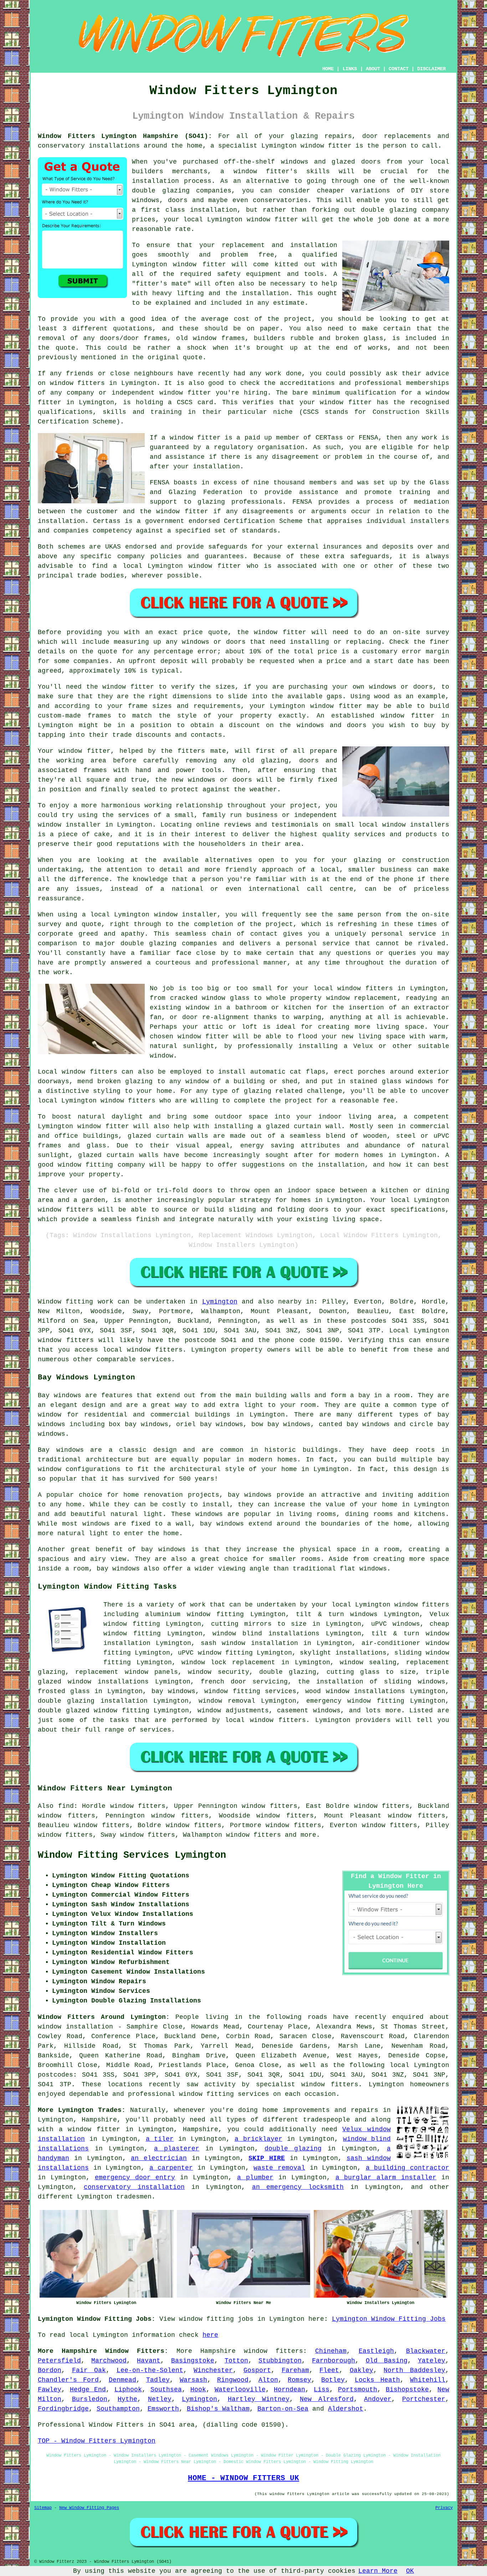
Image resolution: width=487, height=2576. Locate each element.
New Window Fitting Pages (89, 2508)
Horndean (289, 2390)
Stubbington (280, 2361)
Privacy (444, 2508)
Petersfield (59, 2361)
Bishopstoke (407, 2390)
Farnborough (334, 2361)
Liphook (128, 2390)
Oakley (362, 2370)
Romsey (299, 2380)
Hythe (127, 2399)
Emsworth (163, 2409)
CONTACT (399, 69)
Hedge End (88, 2390)
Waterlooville (240, 2390)
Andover (378, 2399)
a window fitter (89, 2129)
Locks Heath (377, 2380)
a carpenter (171, 2168)
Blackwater (426, 2351)
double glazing (293, 2149)
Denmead (122, 2380)
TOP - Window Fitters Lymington (97, 2441)
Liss (322, 2390)
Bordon (50, 2370)
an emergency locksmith (298, 2187)
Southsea (166, 2390)
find (66, 1806)
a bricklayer (258, 2139)
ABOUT (373, 69)
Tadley (158, 2380)
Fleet (329, 2370)
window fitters (273, 2351)
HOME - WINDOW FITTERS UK (243, 2478)
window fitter (326, 146)
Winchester (213, 2370)
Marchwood (109, 2361)
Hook (198, 2390)
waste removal (279, 2168)
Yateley (432, 2361)
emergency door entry (135, 2177)
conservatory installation (134, 2187)
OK (410, 2571)
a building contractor (407, 2168)
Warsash (193, 2380)
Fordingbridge (63, 2409)
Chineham (331, 2351)
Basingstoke (193, 2361)
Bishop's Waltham (218, 2409)
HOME (328, 69)
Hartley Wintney (259, 2399)
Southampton (118, 2409)
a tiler (160, 2139)
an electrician (159, 2158)
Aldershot (346, 2409)
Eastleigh (376, 2351)
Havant (149, 2361)
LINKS (350, 69)
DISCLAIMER (431, 69)
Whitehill (428, 2380)
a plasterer (177, 2149)
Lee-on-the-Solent (150, 2370)
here (210, 2335)
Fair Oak (89, 2370)
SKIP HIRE (267, 2158)
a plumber (255, 2177)
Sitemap (43, 2508)
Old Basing (387, 2361)
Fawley (50, 2390)
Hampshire (218, 2351)
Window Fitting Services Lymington (132, 1855)
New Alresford (327, 2399)
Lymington (220, 1302)
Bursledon (90, 2399)
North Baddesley (414, 2370)
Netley (160, 2399)
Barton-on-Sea (283, 2409)
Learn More (378, 2571)
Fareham (295, 2370)
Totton (236, 2361)
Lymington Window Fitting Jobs (389, 2319)
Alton (268, 2380)
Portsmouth (358, 2390)
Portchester (424, 2399)
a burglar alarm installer (386, 2177)
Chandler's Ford (68, 2380)
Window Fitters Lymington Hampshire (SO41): (125, 136)
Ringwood (233, 2380)
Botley (333, 2380)
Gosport (257, 2370)
